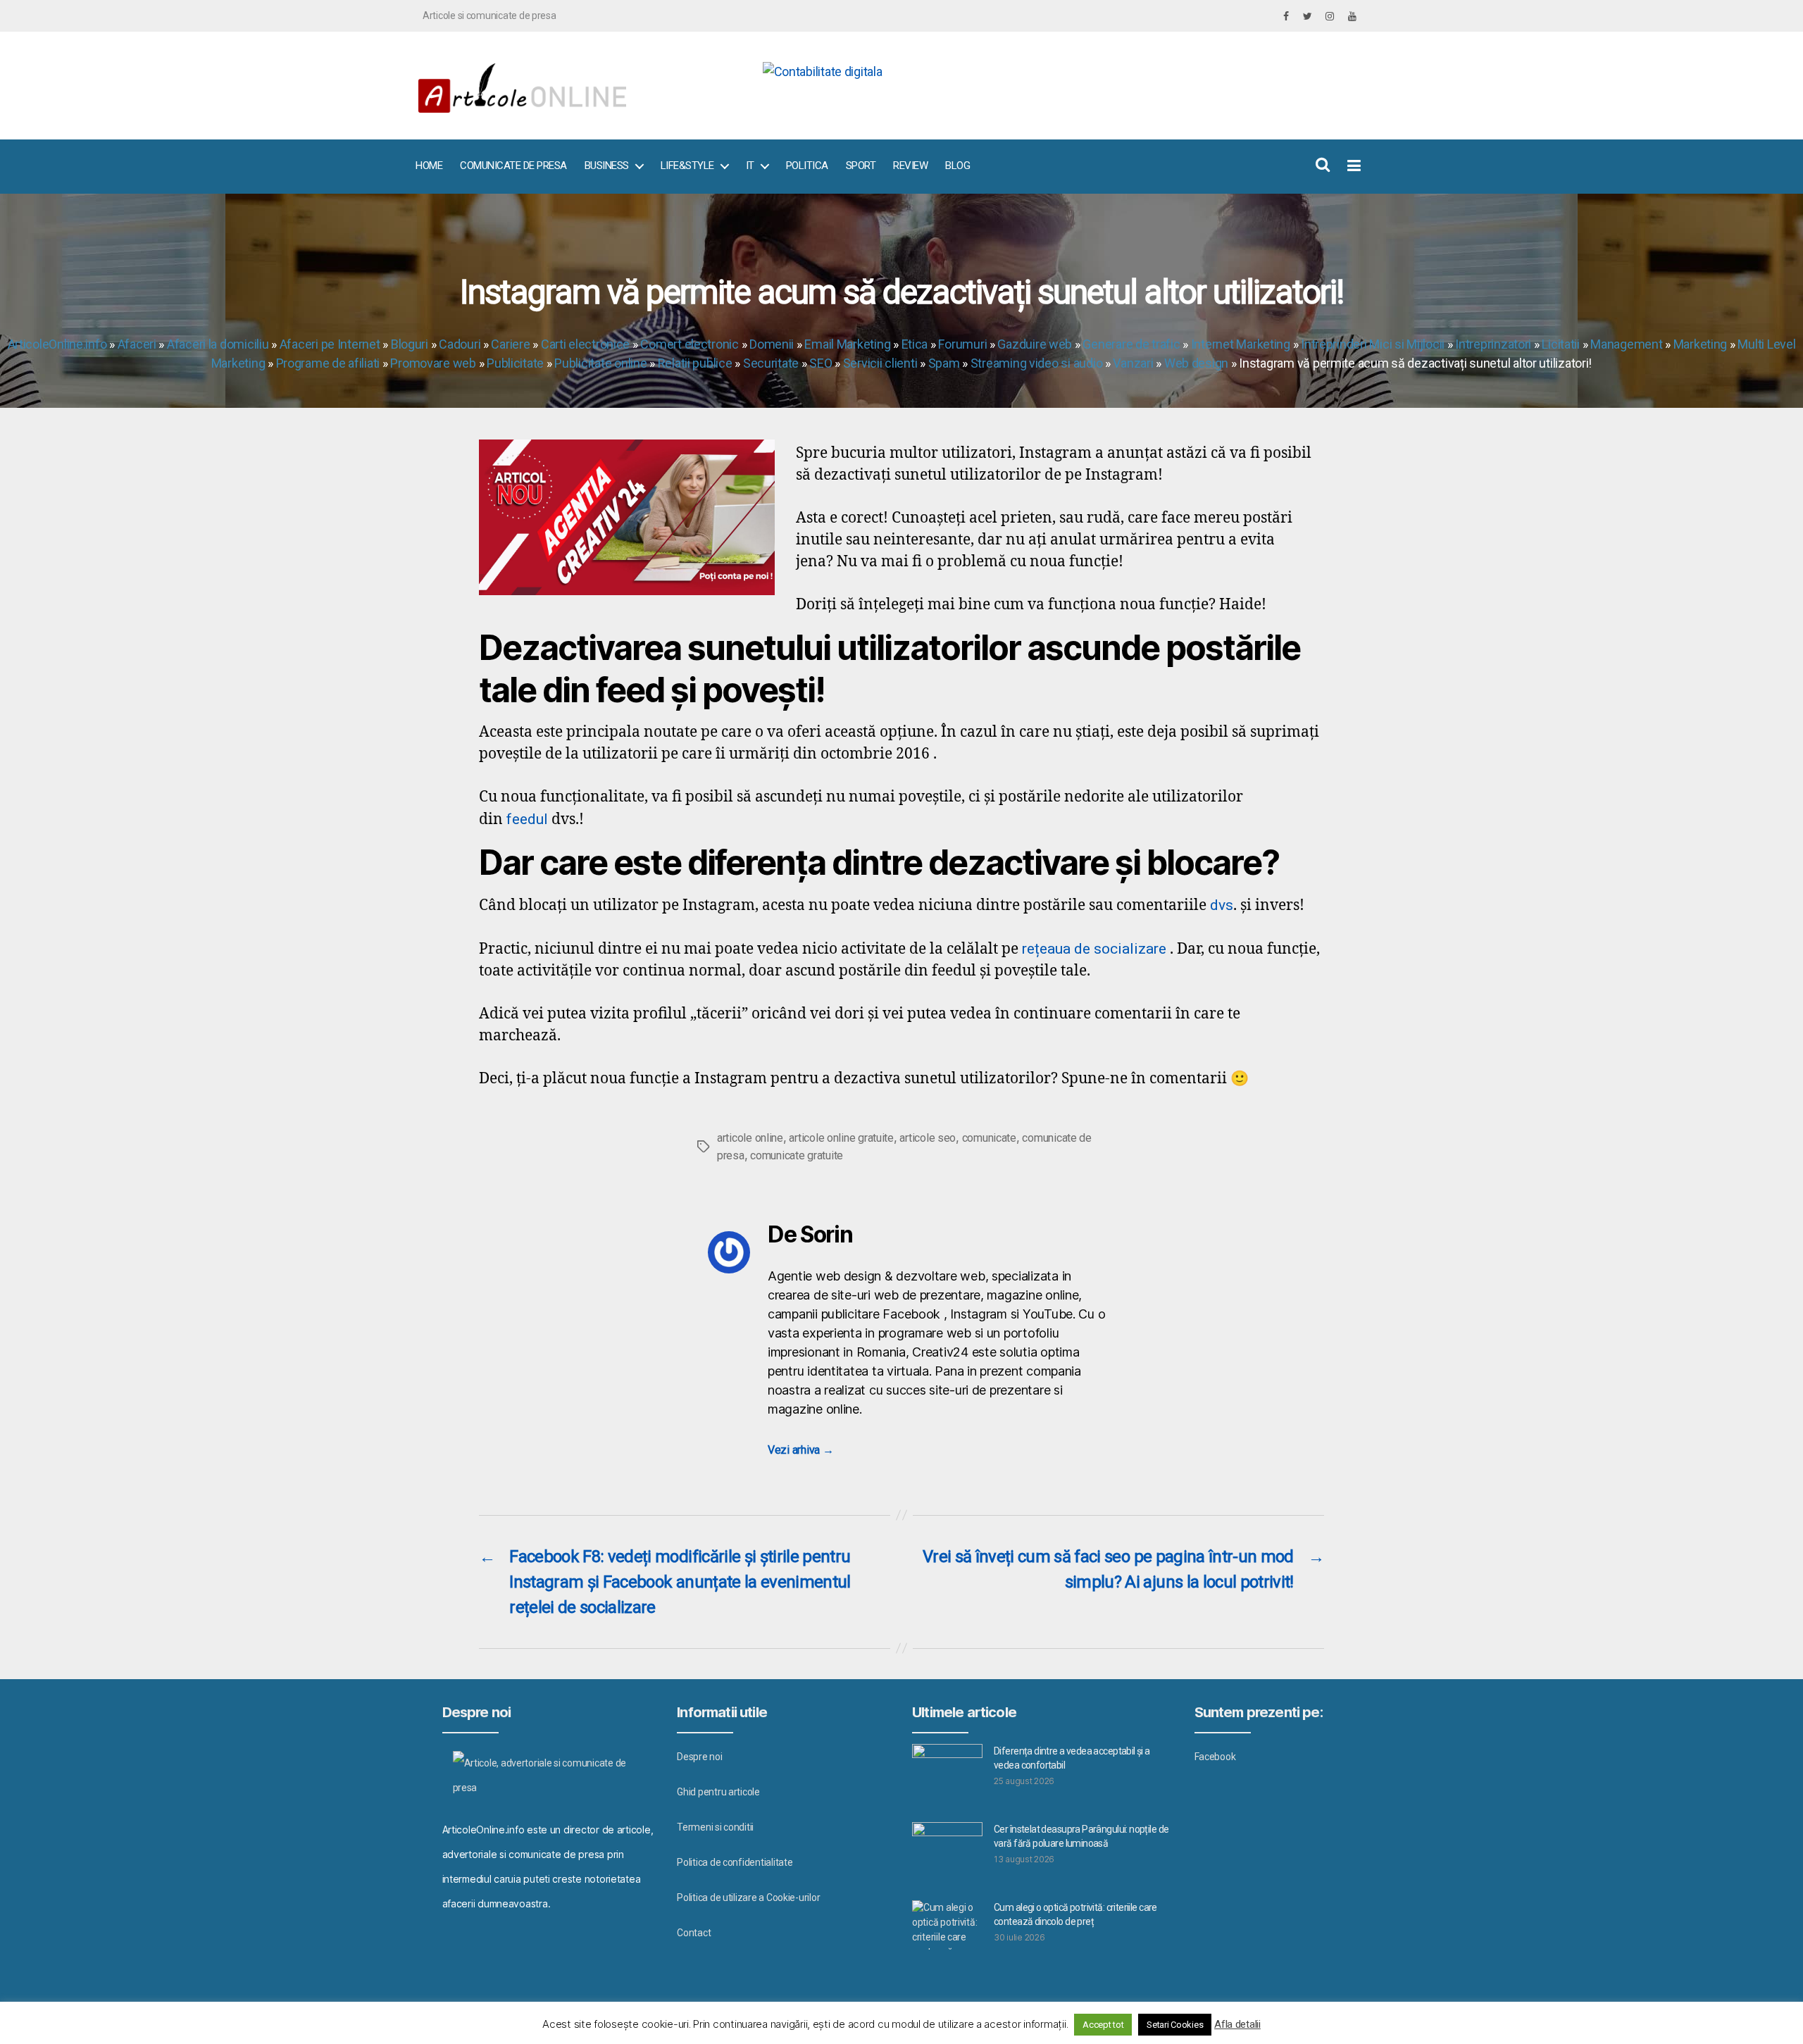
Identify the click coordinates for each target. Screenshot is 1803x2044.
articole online (750, 1138)
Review (910, 166)
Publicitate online (600, 363)
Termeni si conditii (715, 1827)
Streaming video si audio (1037, 363)
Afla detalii (1237, 2024)
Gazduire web (1035, 344)
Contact (694, 1933)
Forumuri (962, 344)
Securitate (771, 363)
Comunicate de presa (513, 166)
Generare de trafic (1131, 344)
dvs (1222, 905)
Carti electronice (585, 344)
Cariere (510, 344)
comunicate (989, 1138)
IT (750, 166)
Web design (1196, 363)
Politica (807, 166)
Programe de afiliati (328, 363)
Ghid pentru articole (718, 1792)
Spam (944, 363)
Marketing (1701, 344)
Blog (957, 166)
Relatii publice (695, 363)
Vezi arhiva (801, 1450)
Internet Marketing (1241, 344)
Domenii (772, 344)
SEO (821, 363)
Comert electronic (689, 344)
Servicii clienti (880, 363)
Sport (861, 166)
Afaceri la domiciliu (218, 344)
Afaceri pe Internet (330, 344)
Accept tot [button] (1103, 2025)
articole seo (928, 1138)
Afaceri (137, 344)
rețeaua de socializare (1094, 949)
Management (1626, 344)
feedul (527, 819)
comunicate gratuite (797, 1155)
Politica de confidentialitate (735, 1862)
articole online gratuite (841, 1138)
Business (607, 166)
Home (429, 166)
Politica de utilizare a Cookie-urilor (748, 1897)
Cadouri (460, 344)
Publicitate (515, 363)
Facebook (1215, 1757)
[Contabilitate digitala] (1057, 71)
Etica (915, 344)
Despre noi (699, 1757)
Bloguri (410, 344)
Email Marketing (847, 344)
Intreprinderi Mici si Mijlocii (1373, 344)
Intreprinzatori (1493, 344)
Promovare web (433, 363)
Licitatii (1561, 344)
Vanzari (1133, 363)
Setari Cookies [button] (1175, 2025)
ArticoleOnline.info (57, 344)
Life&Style (687, 166)
